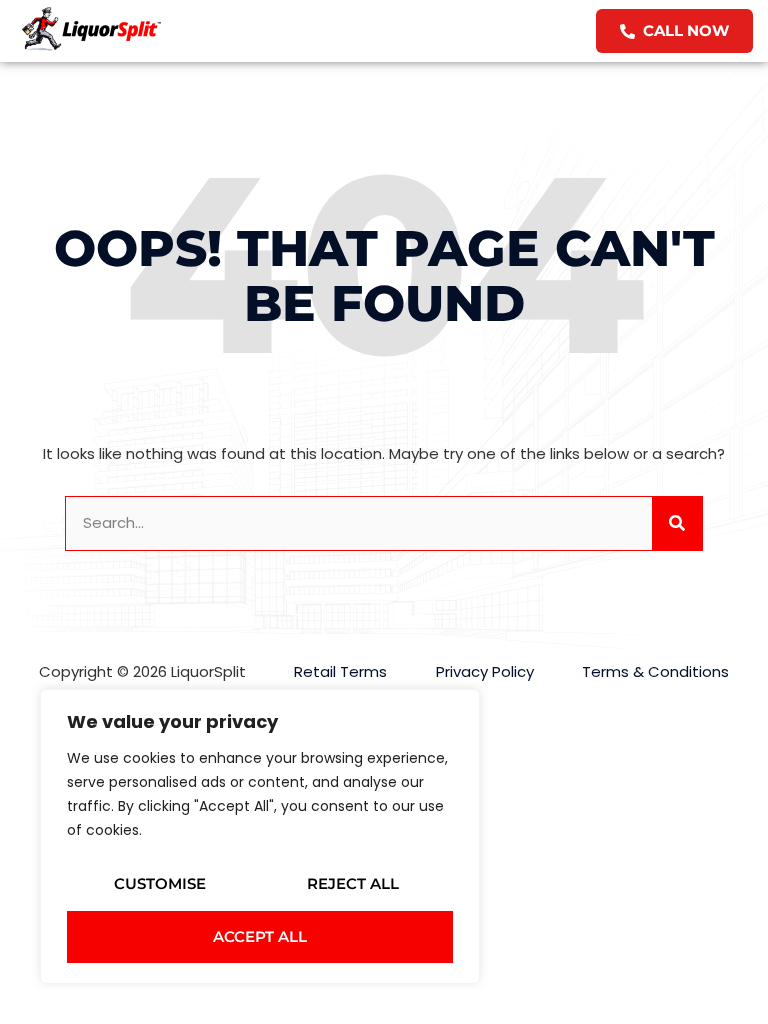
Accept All (260, 936)
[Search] (677, 523)
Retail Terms (340, 671)
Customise (160, 883)
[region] (260, 836)
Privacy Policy (485, 671)
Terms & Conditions (655, 671)
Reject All (353, 883)
